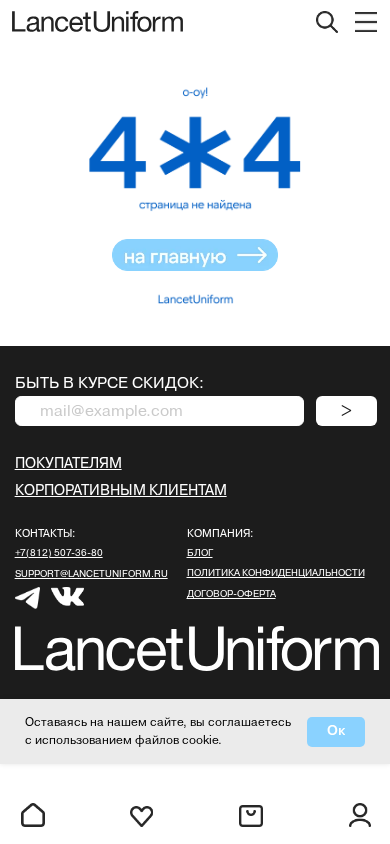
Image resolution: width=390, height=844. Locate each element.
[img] (366, 22)
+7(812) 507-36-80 (59, 553)
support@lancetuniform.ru (91, 574)
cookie (200, 740)
